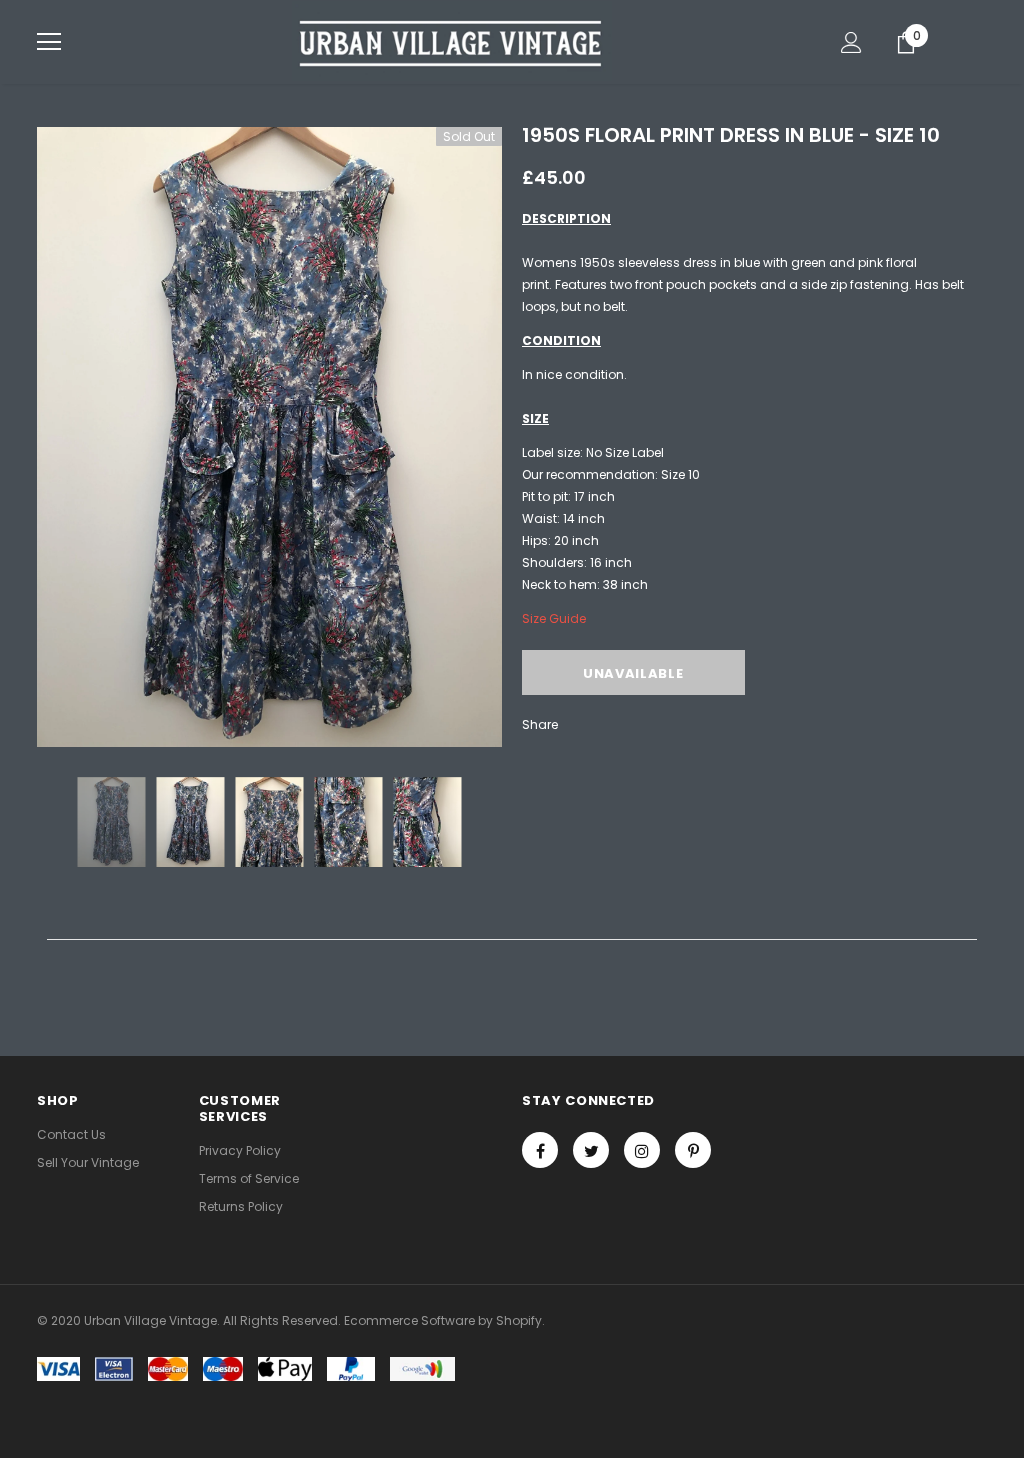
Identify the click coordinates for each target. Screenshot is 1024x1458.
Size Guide (554, 618)
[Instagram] (642, 1150)
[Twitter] (591, 1150)
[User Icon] (851, 42)
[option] (269, 437)
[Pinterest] (693, 1150)
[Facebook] (540, 1150)
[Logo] (452, 41)
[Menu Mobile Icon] (49, 42)
